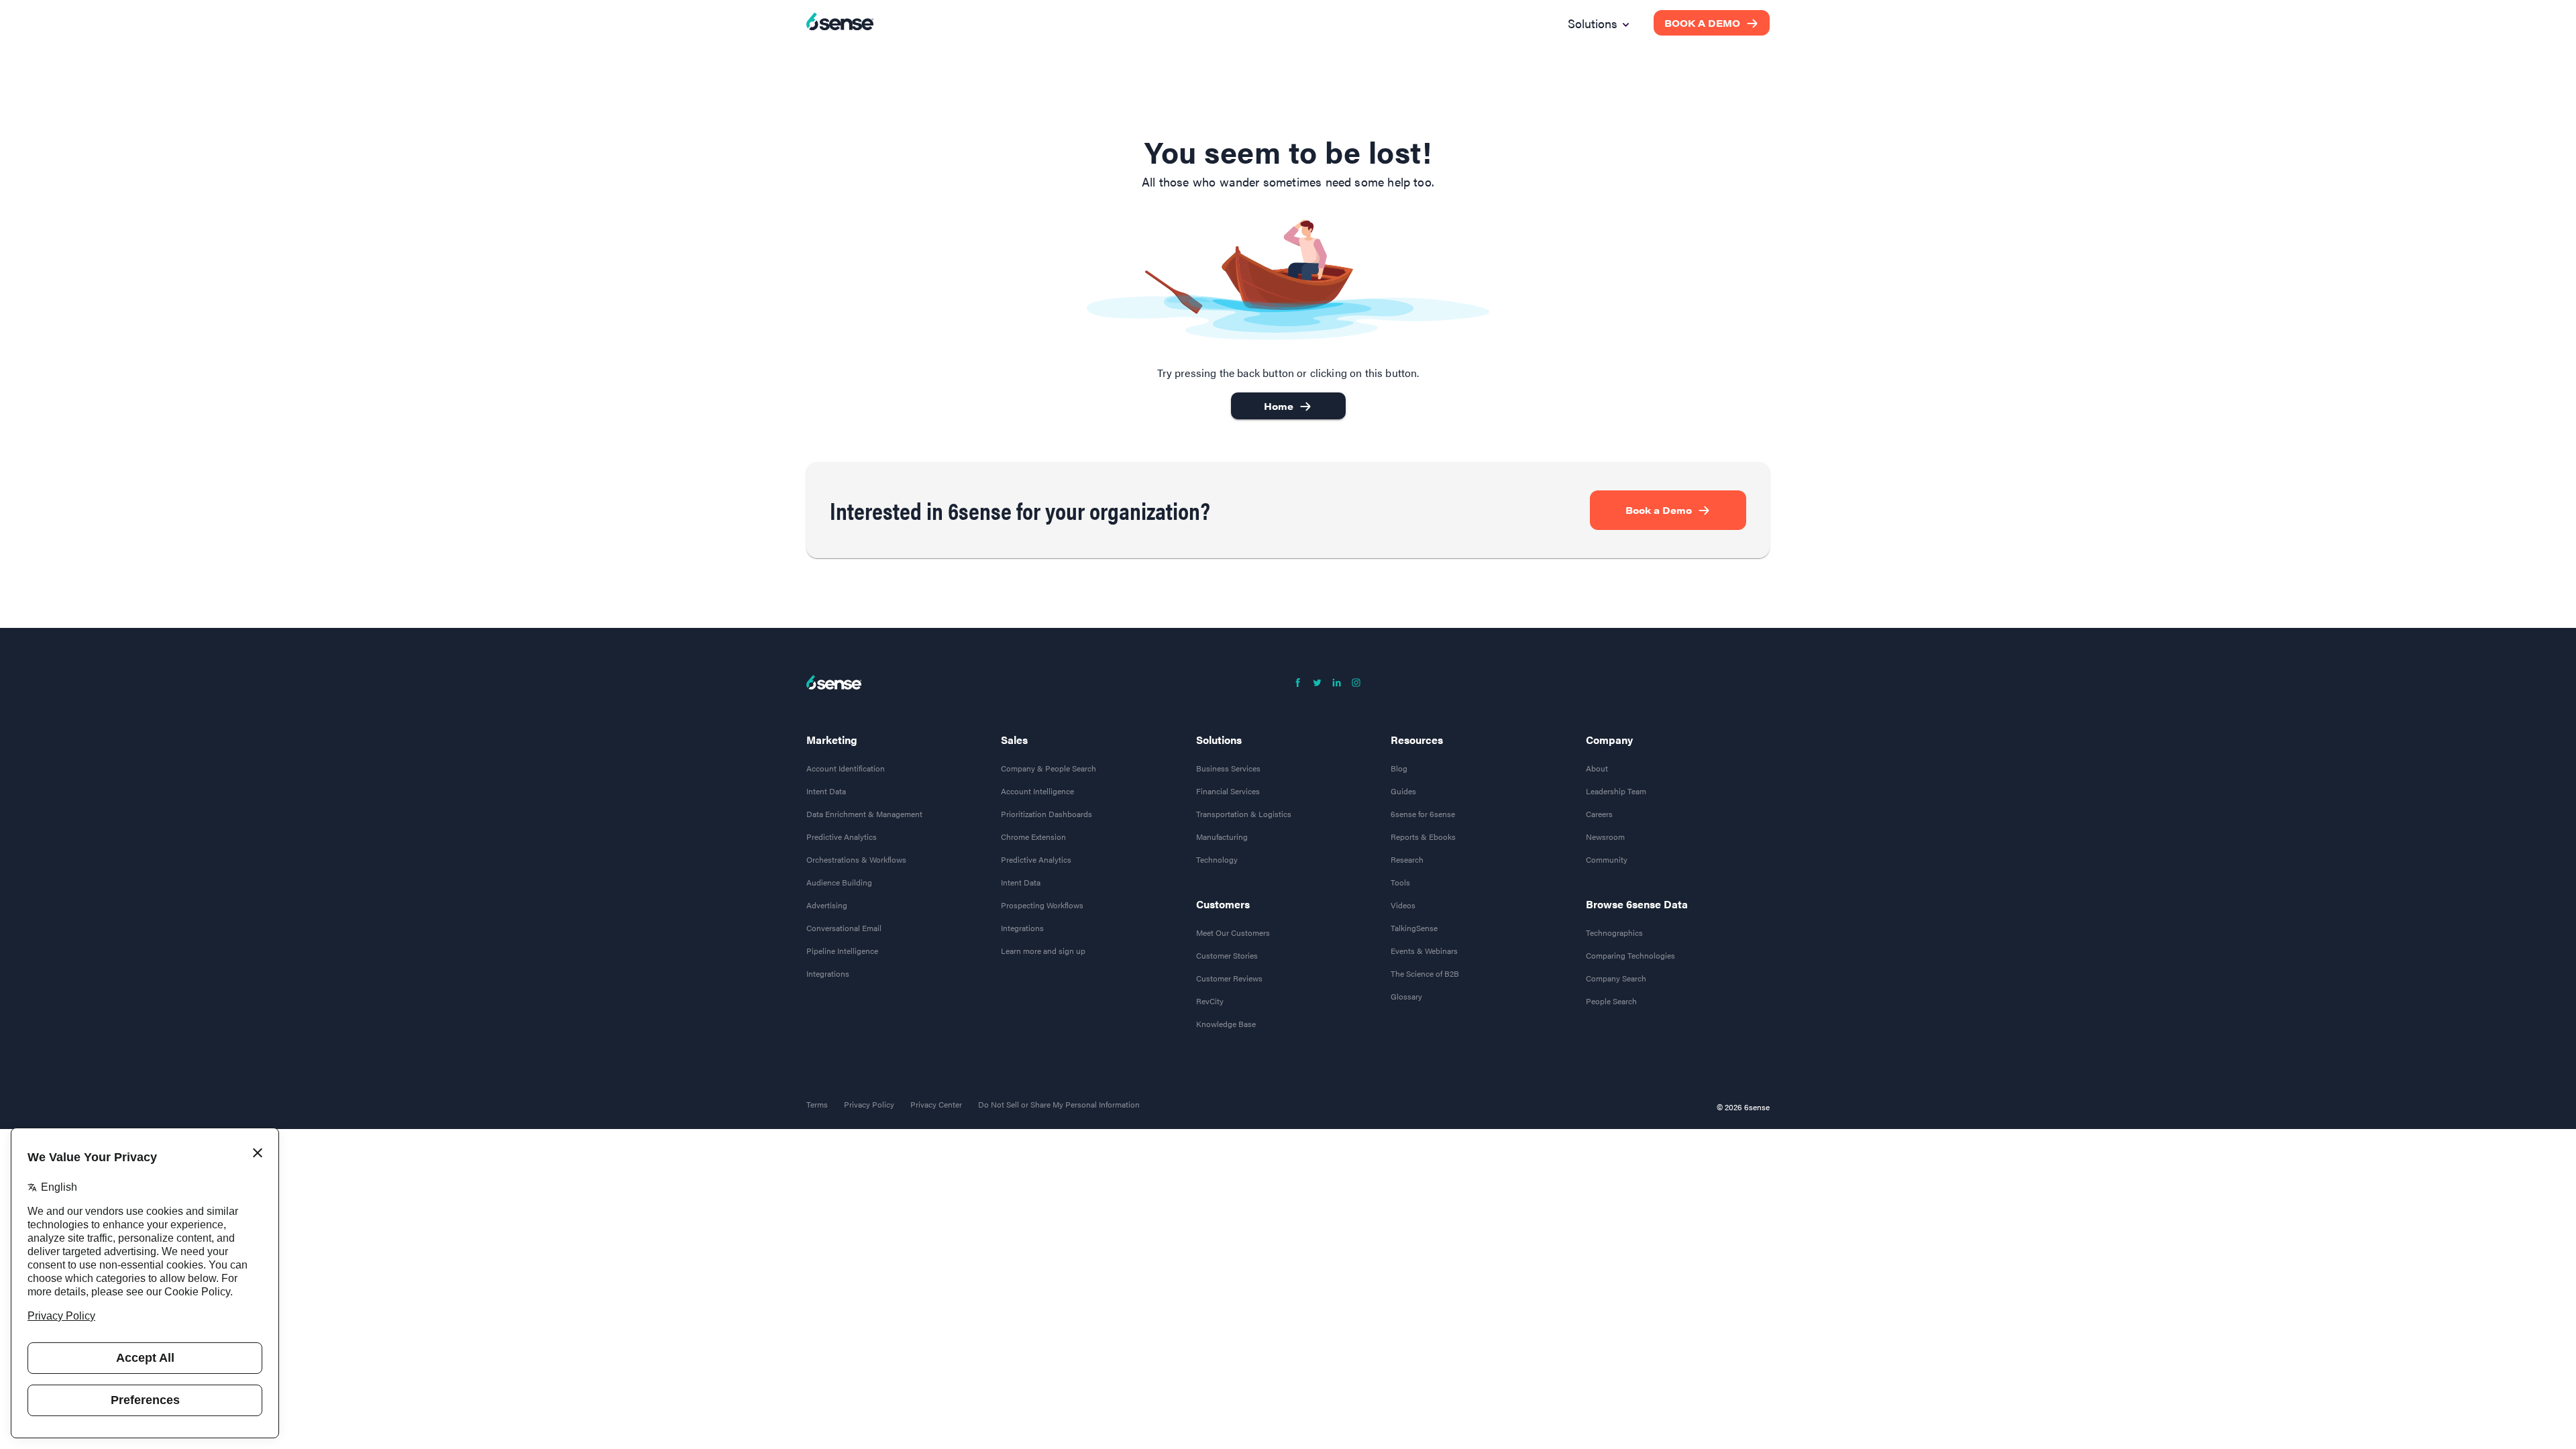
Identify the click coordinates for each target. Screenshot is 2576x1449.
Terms (817, 1104)
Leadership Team (1616, 791)
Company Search (1616, 978)
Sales (1014, 740)
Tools (1400, 882)
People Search (1611, 1001)
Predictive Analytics (842, 837)
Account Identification (846, 768)
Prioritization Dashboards (1046, 814)
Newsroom (1605, 837)
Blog (1399, 768)
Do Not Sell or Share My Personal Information (1059, 1104)
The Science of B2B (1425, 973)
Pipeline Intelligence (842, 951)
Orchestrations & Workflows (856, 859)
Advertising (827, 905)
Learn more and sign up (1043, 951)
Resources (1417, 740)
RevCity (1210, 1001)
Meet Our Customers (1233, 932)
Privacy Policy (869, 1104)
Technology (1217, 859)
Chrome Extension (1033, 837)
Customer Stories (1227, 955)
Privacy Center (936, 1104)
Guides (1403, 791)
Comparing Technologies (1630, 955)
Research (1407, 859)
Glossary (1406, 996)
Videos (1403, 905)
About (1597, 768)
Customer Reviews (1229, 978)
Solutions (1219, 740)
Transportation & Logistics (1244, 814)
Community (1607, 859)
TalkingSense (1414, 928)
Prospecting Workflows (1042, 905)
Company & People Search (1049, 768)
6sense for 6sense (1423, 814)
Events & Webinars (1424, 951)
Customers (1223, 904)
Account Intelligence (1037, 791)
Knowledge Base (1226, 1024)
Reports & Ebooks (1423, 837)
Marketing (832, 740)
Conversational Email (844, 928)
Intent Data (826, 791)
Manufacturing (1222, 837)
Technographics (1614, 932)
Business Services (1228, 768)
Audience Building (839, 882)
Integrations (828, 973)
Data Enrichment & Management (864, 814)
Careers (1599, 814)
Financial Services (1228, 791)
